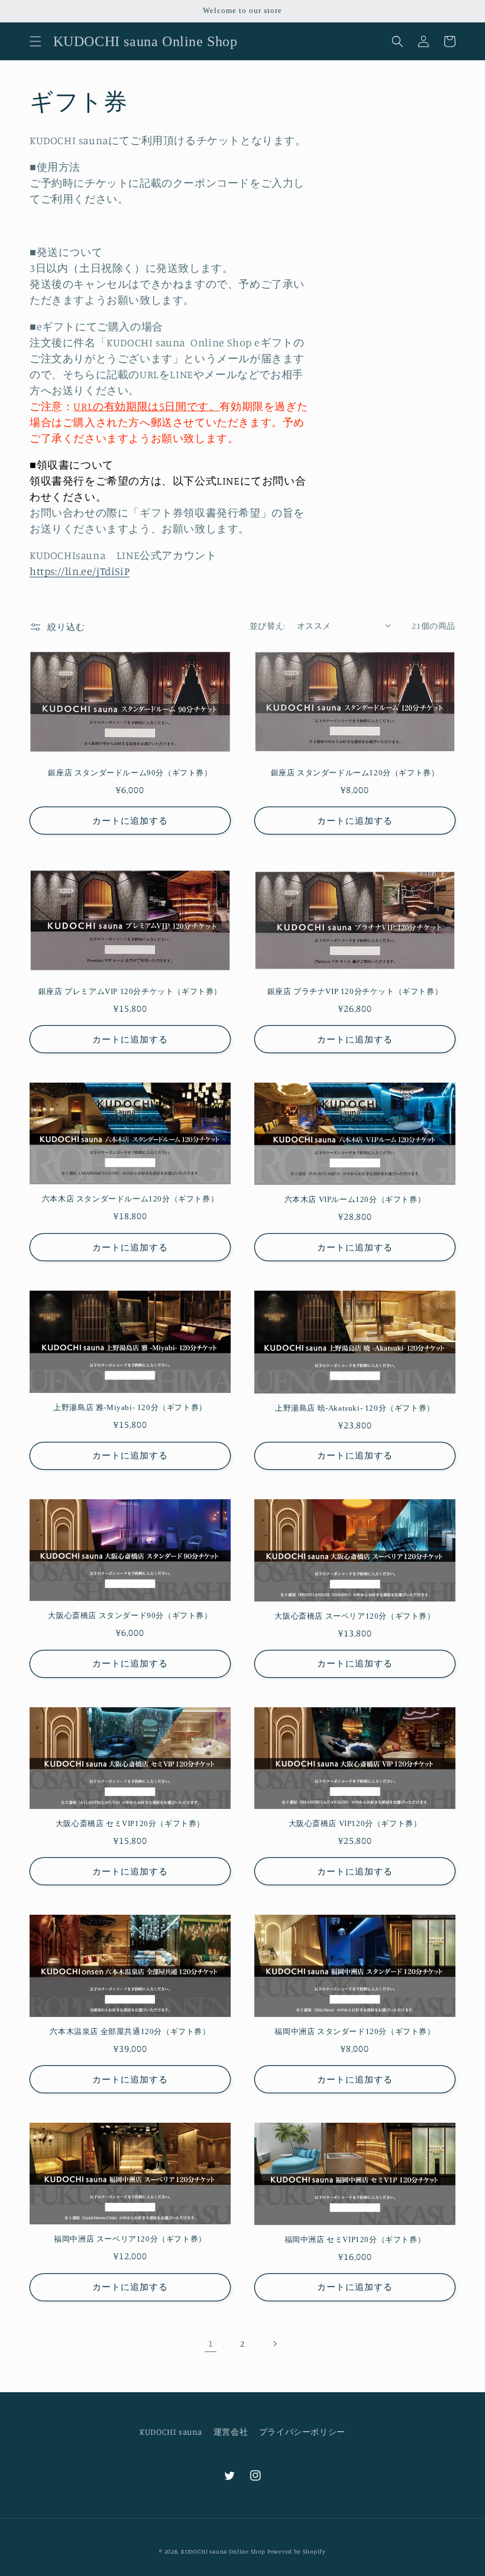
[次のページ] (274, 2344)
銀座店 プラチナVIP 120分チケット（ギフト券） (355, 991)
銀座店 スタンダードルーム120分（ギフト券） (355, 773)
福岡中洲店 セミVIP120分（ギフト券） (355, 2239)
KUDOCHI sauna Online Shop (223, 2551)
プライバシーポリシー (302, 2432)
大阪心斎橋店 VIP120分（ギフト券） (355, 1823)
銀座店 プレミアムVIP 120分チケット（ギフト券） (130, 991)
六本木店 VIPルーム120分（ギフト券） (355, 1199)
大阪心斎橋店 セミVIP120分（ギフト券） (130, 1823)
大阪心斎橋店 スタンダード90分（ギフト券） (130, 1615)
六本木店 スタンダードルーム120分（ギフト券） (130, 1199)
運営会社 (231, 2432)
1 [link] (211, 2343)
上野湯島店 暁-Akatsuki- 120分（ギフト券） (355, 1408)
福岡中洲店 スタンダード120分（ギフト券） (355, 2031)
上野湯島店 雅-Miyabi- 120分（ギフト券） (130, 1407)
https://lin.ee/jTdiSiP (80, 571)
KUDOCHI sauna (171, 2432)
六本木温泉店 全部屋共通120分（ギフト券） (130, 2031)
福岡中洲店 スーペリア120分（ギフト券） (130, 2239)
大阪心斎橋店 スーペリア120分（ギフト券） (355, 1616)
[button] (35, 41)
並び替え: (267, 626)
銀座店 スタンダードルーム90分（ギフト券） (130, 773)
